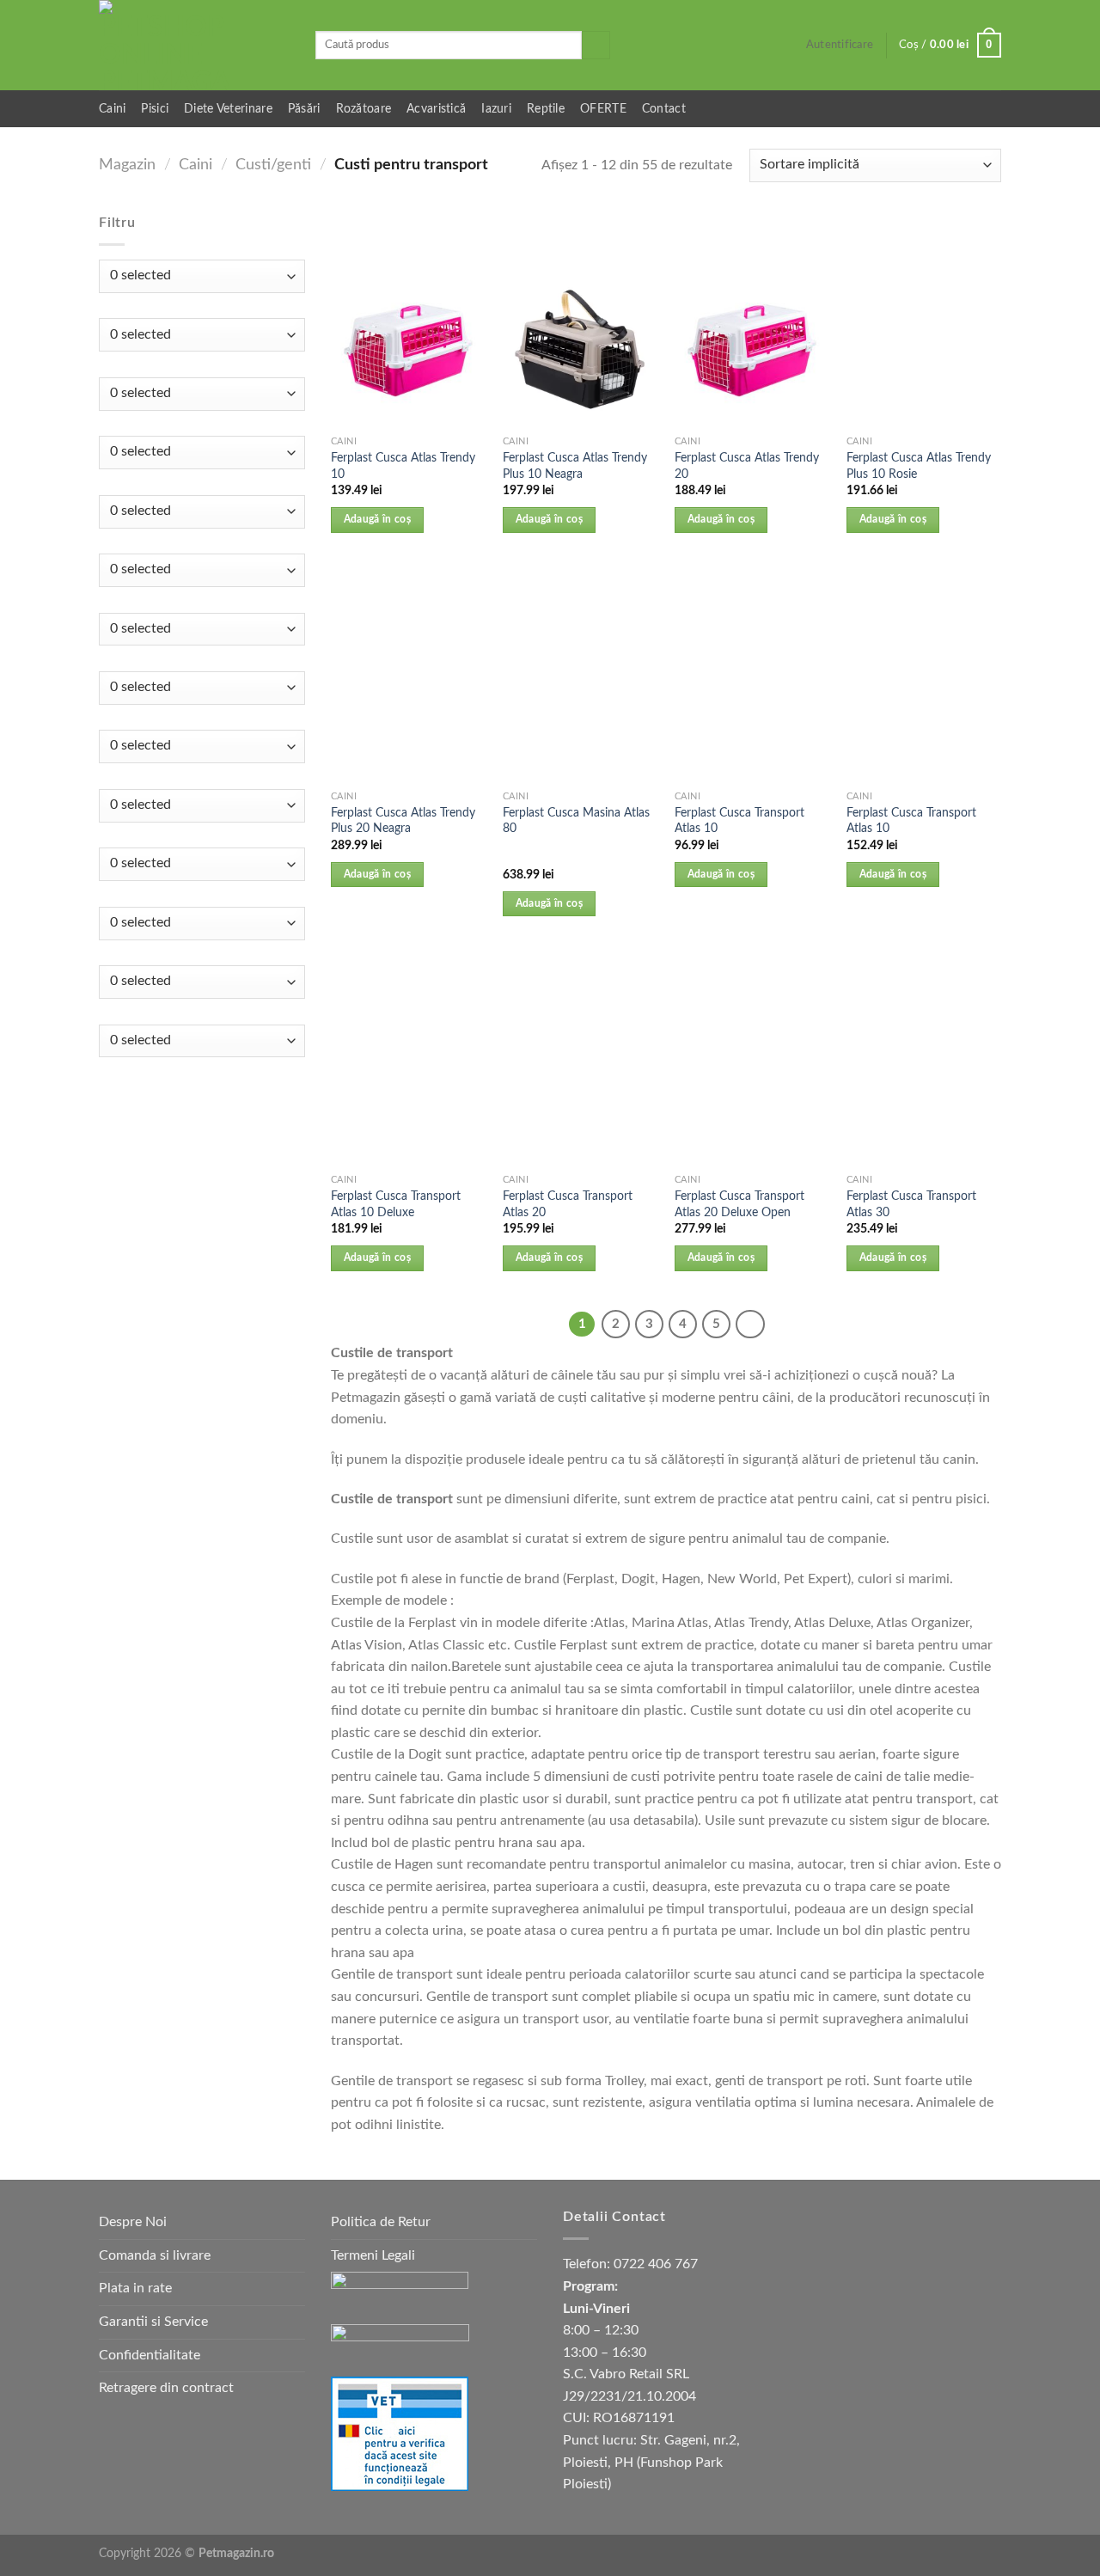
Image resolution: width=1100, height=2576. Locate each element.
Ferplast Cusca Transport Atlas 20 (568, 1204)
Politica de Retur (381, 2222)
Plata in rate (135, 2288)
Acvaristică (436, 109)
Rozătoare (364, 109)
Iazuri (496, 109)
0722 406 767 (656, 2264)
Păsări (304, 109)
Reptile (546, 109)
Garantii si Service (153, 2322)
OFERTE (603, 109)
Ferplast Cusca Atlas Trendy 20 (747, 466)
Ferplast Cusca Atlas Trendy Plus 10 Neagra (575, 466)
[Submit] (596, 46)
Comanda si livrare (155, 2255)
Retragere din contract (166, 2388)
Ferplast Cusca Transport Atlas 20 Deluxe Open (739, 1204)
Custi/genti (273, 165)
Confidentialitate (150, 2355)
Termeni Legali (373, 2255)
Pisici (155, 109)
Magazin (127, 165)
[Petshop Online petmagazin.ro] (194, 45)
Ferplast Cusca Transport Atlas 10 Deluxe (396, 1204)
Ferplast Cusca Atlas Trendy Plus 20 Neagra (403, 821)
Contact (664, 109)
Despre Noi (133, 2222)
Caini (112, 109)
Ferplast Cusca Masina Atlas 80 (576, 821)
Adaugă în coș (378, 520)
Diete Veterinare (228, 109)
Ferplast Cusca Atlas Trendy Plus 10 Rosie (919, 466)
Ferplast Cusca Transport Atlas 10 (739, 821)
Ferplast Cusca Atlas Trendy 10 (403, 466)
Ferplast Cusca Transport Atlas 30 (911, 1204)
